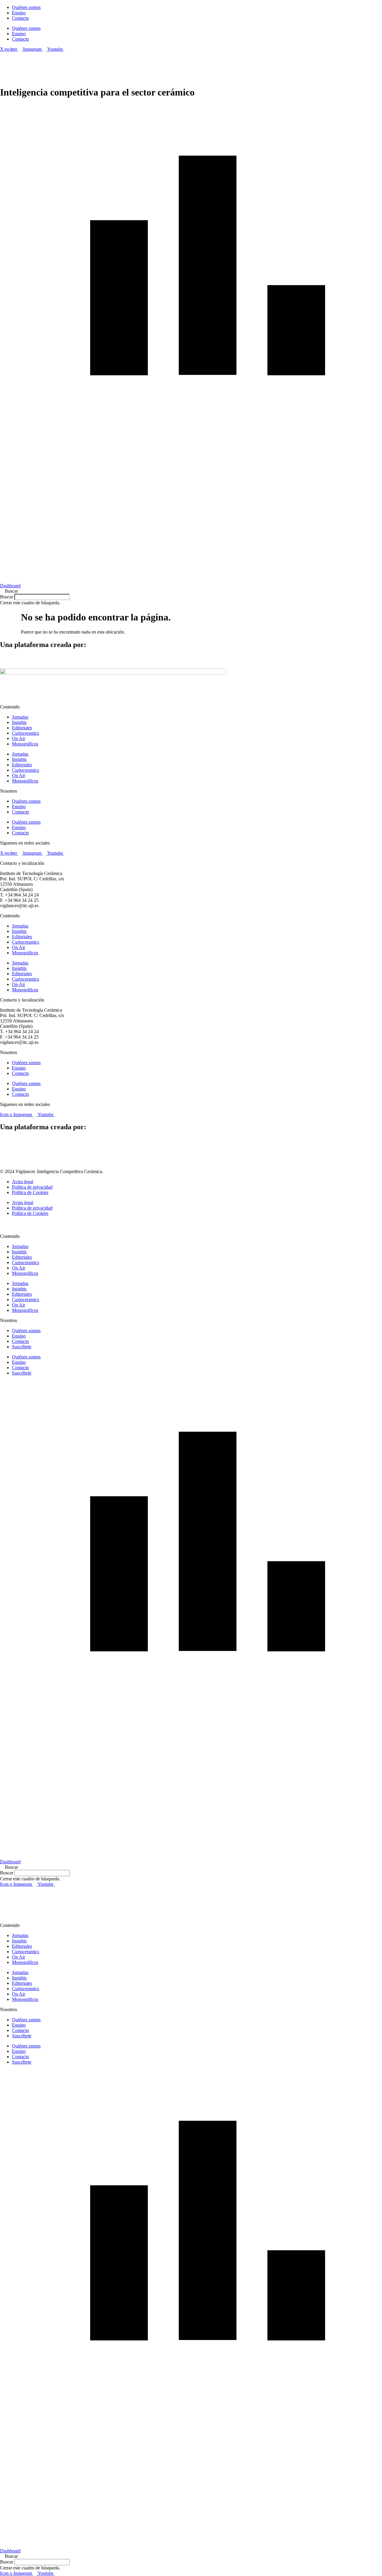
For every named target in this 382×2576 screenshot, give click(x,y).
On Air (19, 738)
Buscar (7, 597)
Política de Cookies (30, 1192)
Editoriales (22, 728)
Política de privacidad (32, 1187)
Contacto (20, 18)
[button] (191, 591)
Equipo (19, 13)
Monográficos (25, 744)
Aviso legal (23, 1182)
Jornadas (20, 717)
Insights (19, 722)
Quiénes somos (26, 7)
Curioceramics (26, 733)
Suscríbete (22, 1347)
